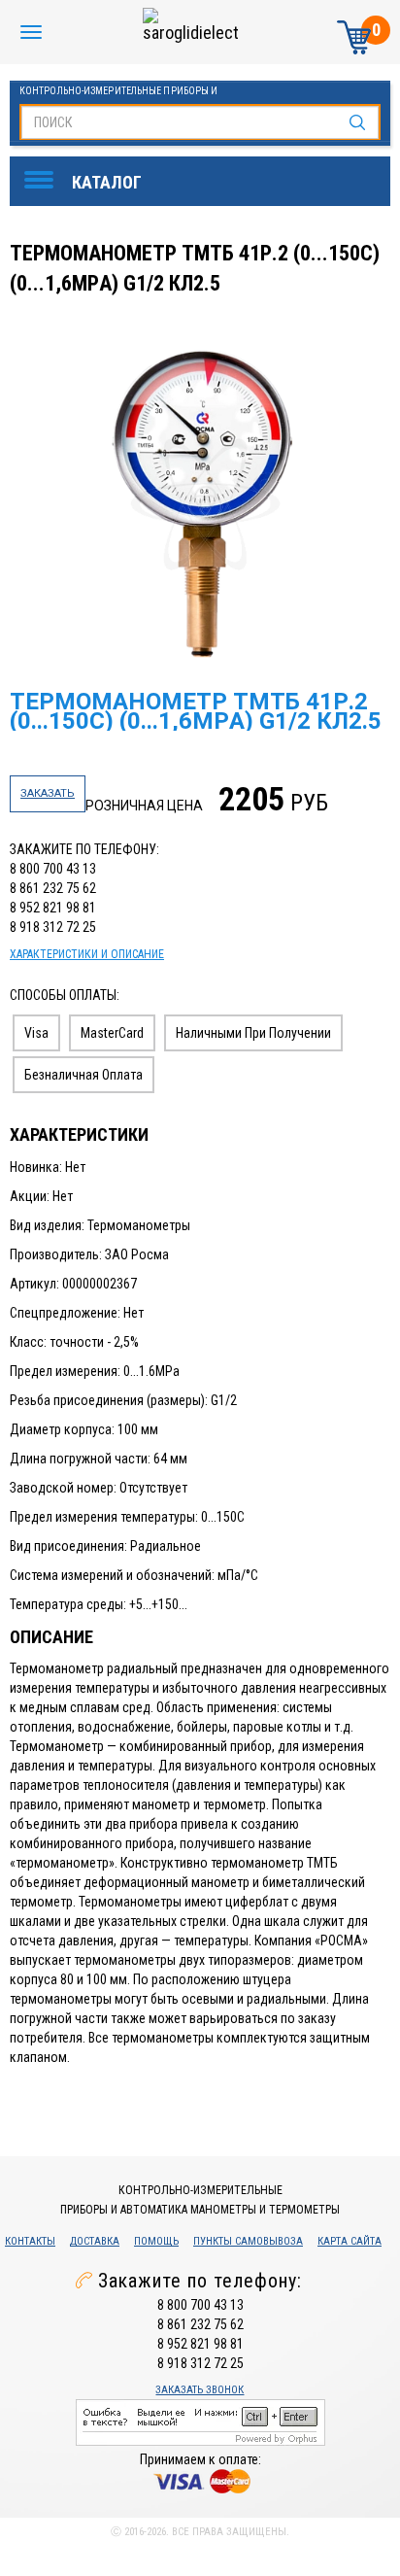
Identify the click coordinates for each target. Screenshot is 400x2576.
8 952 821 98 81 (53, 908)
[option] (202, 504)
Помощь (156, 2241)
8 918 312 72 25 (53, 927)
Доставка (95, 2241)
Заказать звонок (200, 2390)
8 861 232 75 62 (53, 888)
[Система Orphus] (200, 2421)
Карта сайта (350, 2241)
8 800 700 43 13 (53, 869)
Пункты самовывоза (248, 2241)
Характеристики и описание (87, 954)
